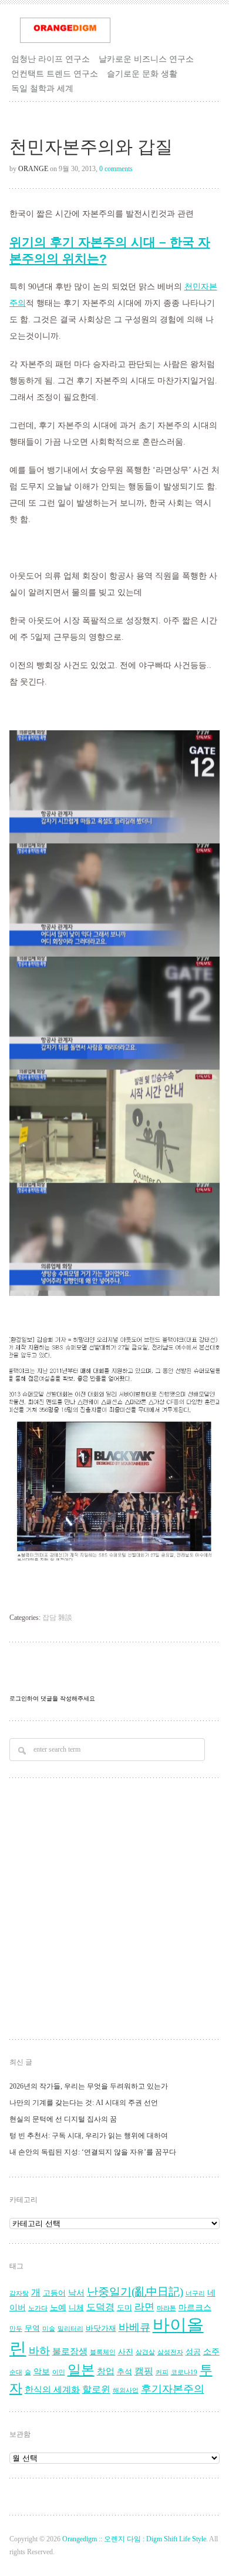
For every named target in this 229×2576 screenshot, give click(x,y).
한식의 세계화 (52, 2389)
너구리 (195, 2293)
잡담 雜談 (57, 1618)
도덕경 (100, 2307)
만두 (16, 2329)
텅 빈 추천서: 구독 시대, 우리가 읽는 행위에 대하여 (89, 2136)
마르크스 (195, 2308)
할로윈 (96, 2390)
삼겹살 (145, 2352)
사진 (126, 2352)
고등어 (54, 2293)
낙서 (76, 2293)
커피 (162, 2372)
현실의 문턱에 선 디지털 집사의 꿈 (63, 2119)
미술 (49, 2329)
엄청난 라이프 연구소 (50, 59)
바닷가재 (101, 2328)
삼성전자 (170, 2352)
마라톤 (166, 2308)
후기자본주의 (173, 2389)
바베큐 (134, 2327)
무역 (32, 2328)
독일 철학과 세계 (42, 88)
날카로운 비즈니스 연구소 (146, 59)
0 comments (116, 169)
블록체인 (103, 2352)
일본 (81, 2370)
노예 (58, 2308)
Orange (33, 169)
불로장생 (70, 2351)
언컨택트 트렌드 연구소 (55, 73)
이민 (59, 2372)
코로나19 (184, 2372)
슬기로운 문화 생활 (142, 73)
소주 (211, 2352)
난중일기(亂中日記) (135, 2292)
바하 (39, 2351)
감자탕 (19, 2293)
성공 (193, 2352)
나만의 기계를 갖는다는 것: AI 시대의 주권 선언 (84, 2103)
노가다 (38, 2308)
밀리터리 (70, 2329)
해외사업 (126, 2390)
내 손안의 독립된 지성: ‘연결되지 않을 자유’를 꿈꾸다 (93, 2152)
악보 (42, 2372)
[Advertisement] (114, 1910)
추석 (124, 2372)
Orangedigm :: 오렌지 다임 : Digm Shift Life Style (134, 2539)
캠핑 (144, 2371)
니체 (76, 2308)
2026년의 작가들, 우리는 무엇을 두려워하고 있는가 (89, 2086)
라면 (144, 2307)
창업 (106, 2371)
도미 (124, 2308)
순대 (16, 2372)
